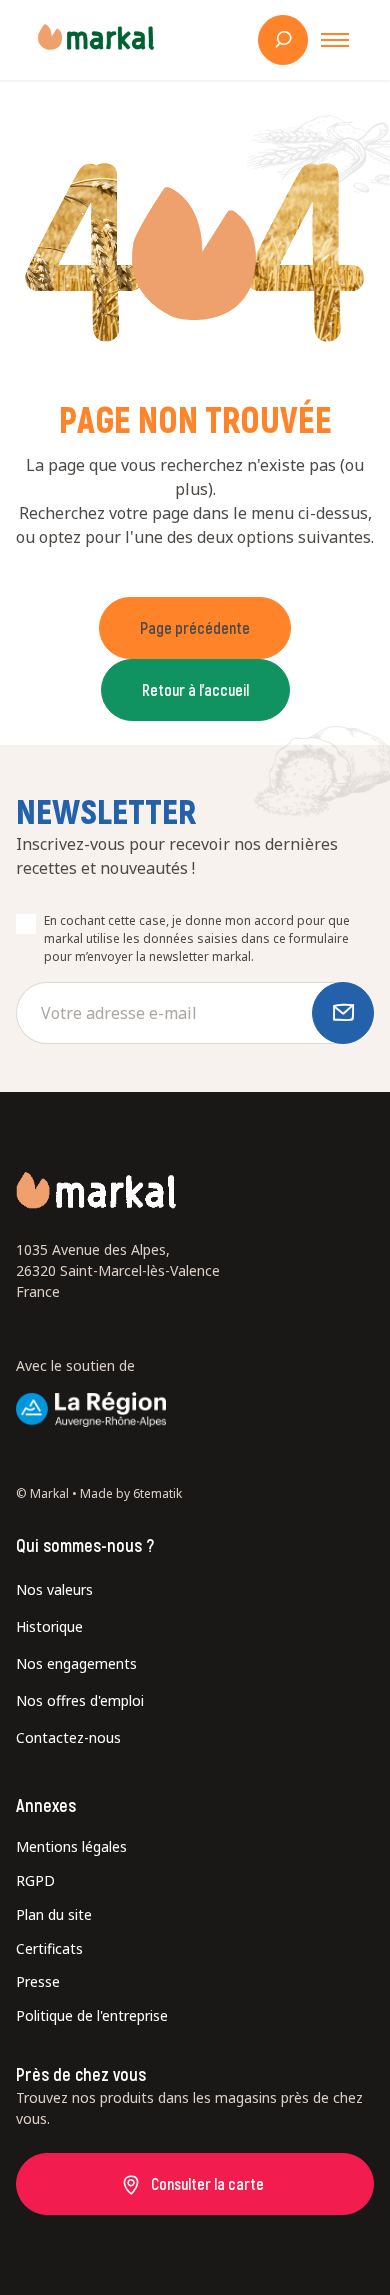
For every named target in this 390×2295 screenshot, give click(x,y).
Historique (49, 1626)
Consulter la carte (207, 2183)
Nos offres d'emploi (80, 1700)
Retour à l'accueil (195, 689)
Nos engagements (76, 1663)
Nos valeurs (54, 1589)
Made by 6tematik (131, 1493)
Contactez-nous (68, 1737)
